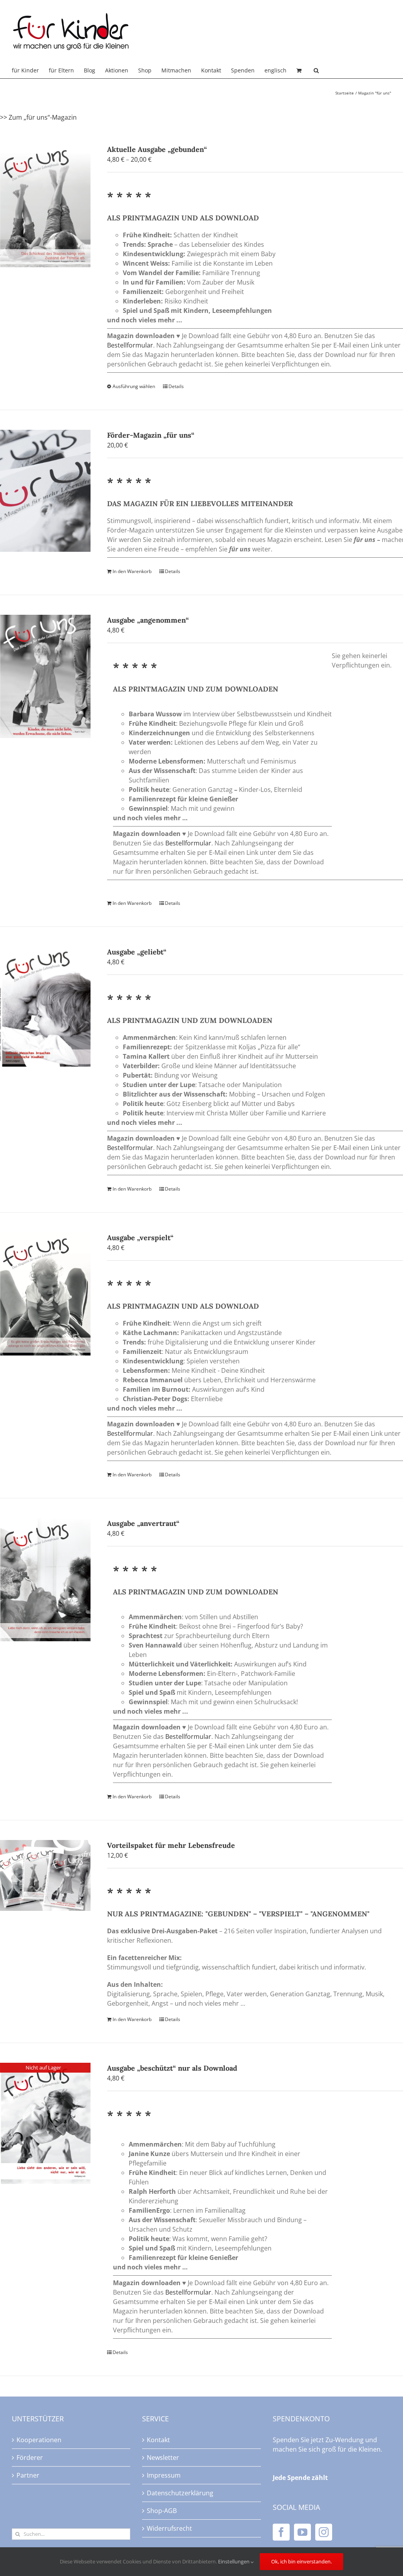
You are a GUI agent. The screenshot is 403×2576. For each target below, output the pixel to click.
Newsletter (163, 2458)
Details (176, 386)
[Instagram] (324, 2532)
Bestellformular (130, 345)
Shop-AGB (162, 2511)
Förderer (30, 2458)
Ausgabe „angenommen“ (148, 620)
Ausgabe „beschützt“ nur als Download (172, 2068)
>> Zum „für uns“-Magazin (38, 117)
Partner (28, 2475)
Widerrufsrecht (169, 2528)
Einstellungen (234, 2561)
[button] (316, 70)
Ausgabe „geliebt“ (137, 952)
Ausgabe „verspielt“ (140, 1238)
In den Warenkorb (132, 571)
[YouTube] (302, 2532)
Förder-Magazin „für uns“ (151, 435)
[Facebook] (281, 2532)
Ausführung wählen (134, 386)
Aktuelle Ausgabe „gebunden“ (157, 149)
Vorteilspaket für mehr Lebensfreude (171, 1845)
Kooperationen (39, 2440)
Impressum (164, 2475)
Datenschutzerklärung (180, 2493)
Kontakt (158, 2440)
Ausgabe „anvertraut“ (143, 1523)
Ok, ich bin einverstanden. (301, 2561)
